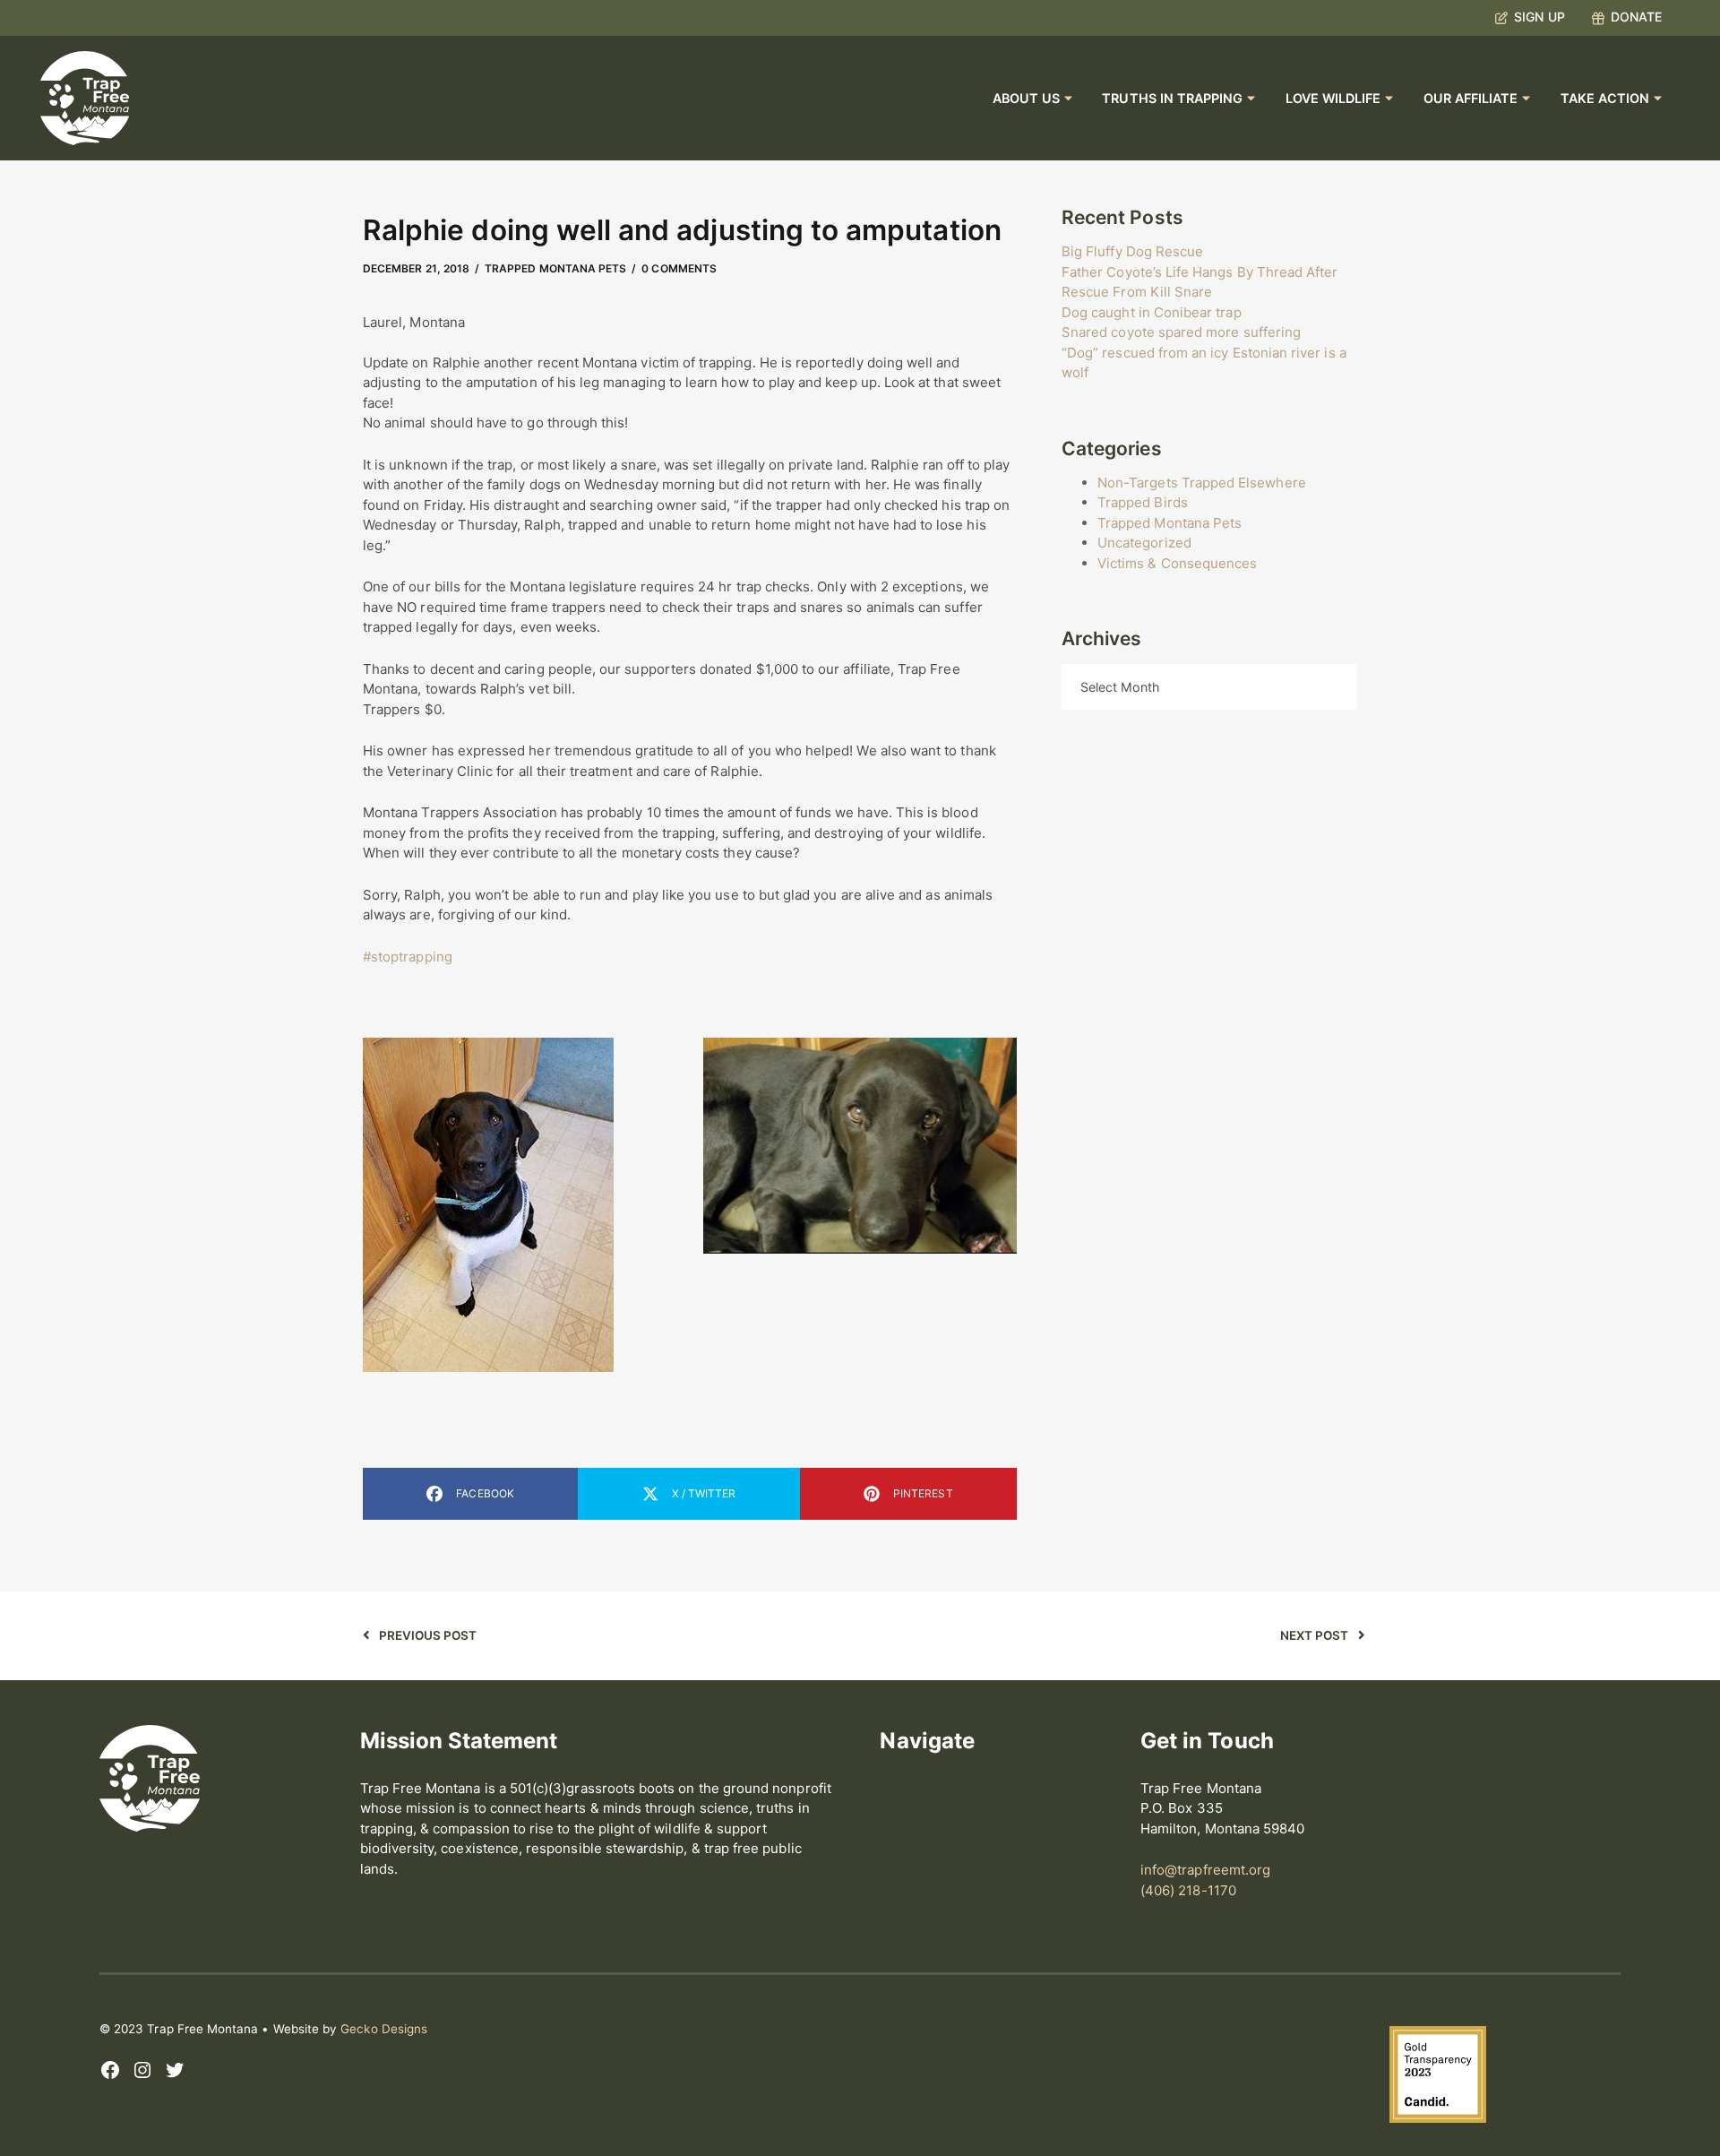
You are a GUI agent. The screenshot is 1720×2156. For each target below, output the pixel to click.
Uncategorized (1144, 543)
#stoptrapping (408, 957)
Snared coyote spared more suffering (1181, 332)
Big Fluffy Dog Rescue (1132, 251)
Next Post (1315, 1635)
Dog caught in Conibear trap (1152, 312)
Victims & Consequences (1177, 563)
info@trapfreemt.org (1205, 1870)
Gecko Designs (384, 2029)
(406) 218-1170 (1188, 1890)
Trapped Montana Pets (555, 268)
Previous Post (428, 1635)
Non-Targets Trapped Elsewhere (1202, 483)
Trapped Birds (1143, 502)
